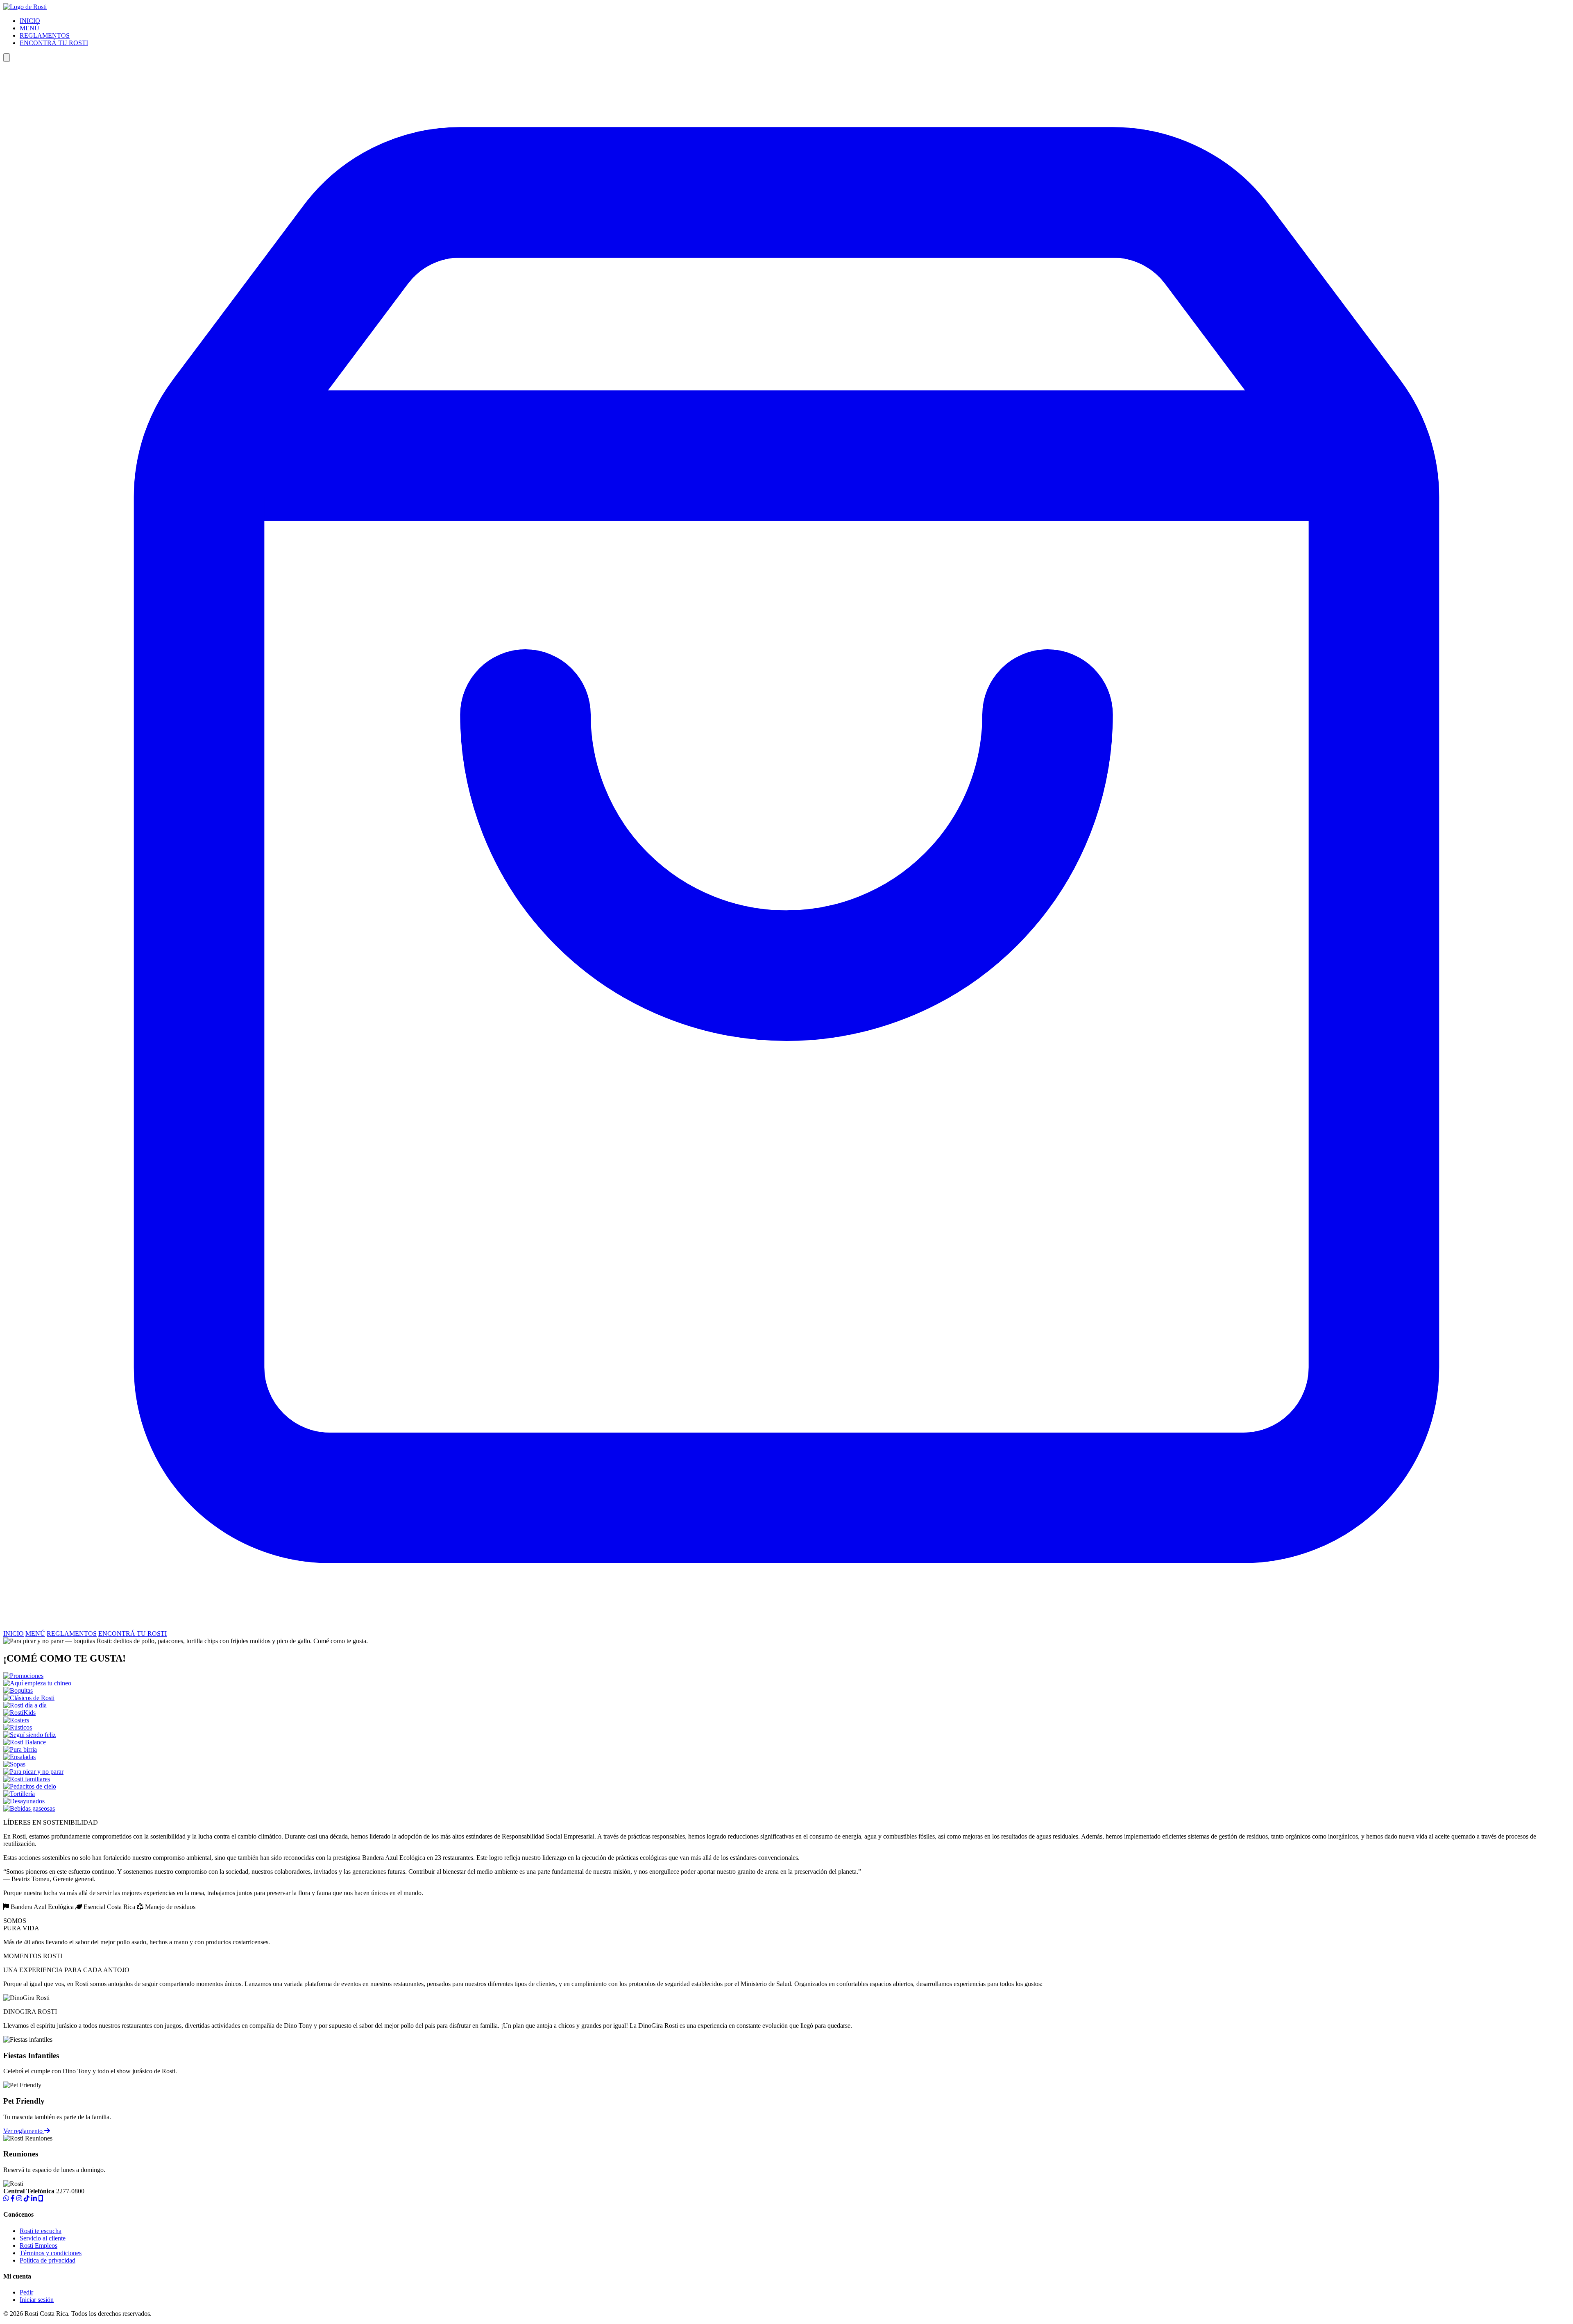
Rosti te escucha (41, 2231)
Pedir (26, 2292)
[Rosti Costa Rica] (25, 7)
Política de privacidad (48, 2260)
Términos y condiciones (51, 2253)
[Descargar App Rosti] (41, 2198)
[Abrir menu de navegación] (7, 58)
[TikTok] (27, 2198)
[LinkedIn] (34, 2198)
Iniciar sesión (37, 2300)
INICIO (30, 21)
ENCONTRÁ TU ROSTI (54, 43)
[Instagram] (19, 2198)
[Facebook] (13, 2198)
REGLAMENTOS (45, 35)
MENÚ (29, 28)
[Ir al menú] (786, 1626)
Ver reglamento (24, 2131)
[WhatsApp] (6, 2198)
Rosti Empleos (39, 2246)
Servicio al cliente (43, 2238)
